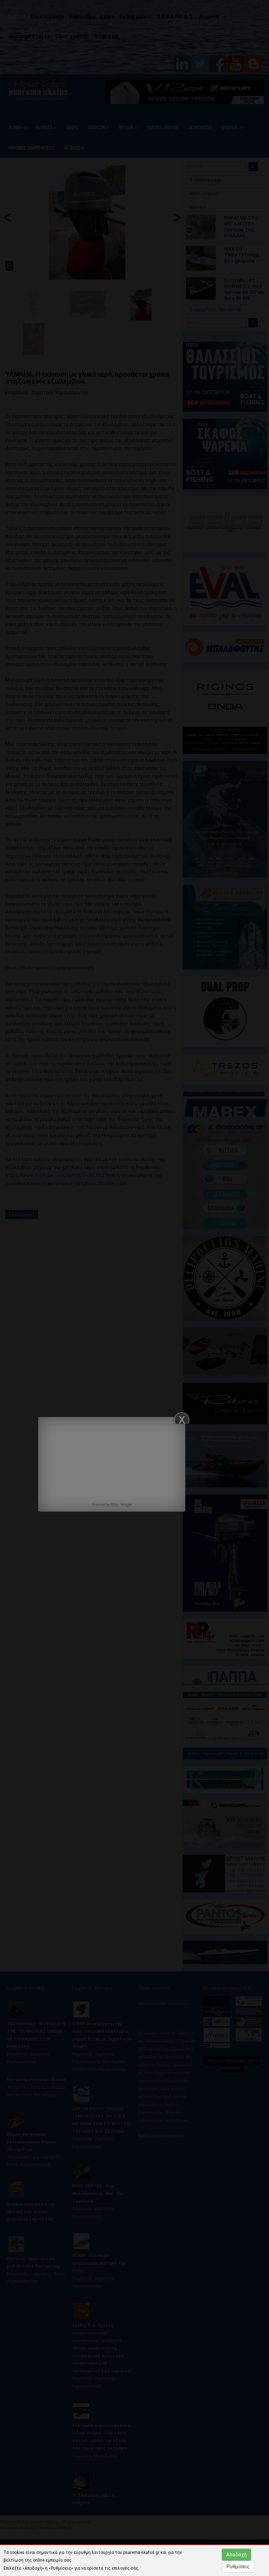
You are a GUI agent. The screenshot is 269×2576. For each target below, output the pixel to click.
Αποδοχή (236, 2555)
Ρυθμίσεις (238, 2567)
